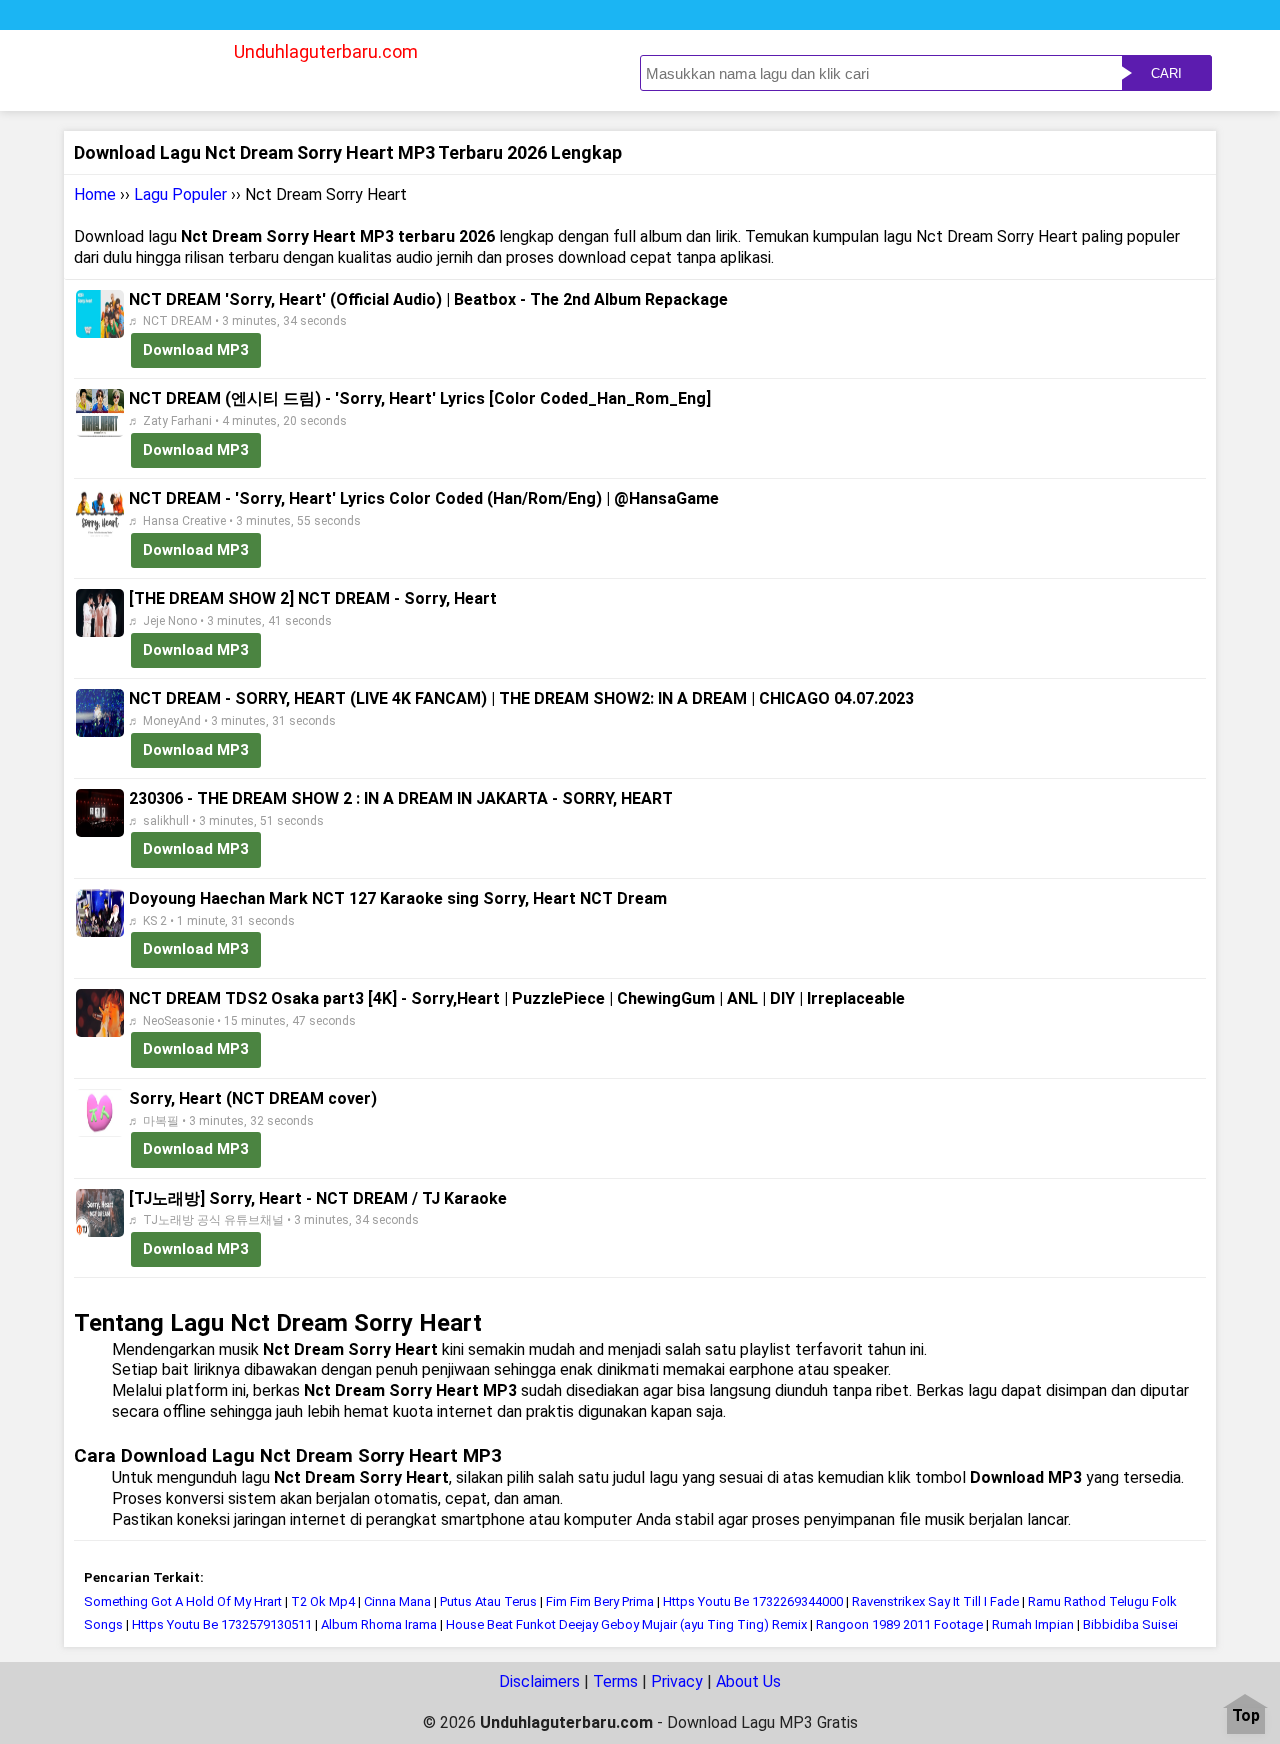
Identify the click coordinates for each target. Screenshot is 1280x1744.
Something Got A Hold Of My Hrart (183, 1601)
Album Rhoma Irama (379, 1624)
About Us (748, 1681)
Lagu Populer (180, 194)
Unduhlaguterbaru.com (326, 51)
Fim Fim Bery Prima (600, 1601)
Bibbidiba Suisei (1130, 1624)
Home (95, 194)
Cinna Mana (397, 1601)
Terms (615, 1681)
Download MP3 (196, 350)
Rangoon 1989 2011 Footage (899, 1624)
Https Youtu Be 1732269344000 (753, 1601)
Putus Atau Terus (488, 1601)
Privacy (677, 1681)
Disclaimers (539, 1681)
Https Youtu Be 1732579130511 (222, 1624)
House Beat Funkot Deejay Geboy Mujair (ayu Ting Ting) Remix (628, 1624)
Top (1246, 1716)
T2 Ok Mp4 (323, 1601)
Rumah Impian (1034, 1624)
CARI (1166, 73)
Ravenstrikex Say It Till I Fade (935, 1601)
